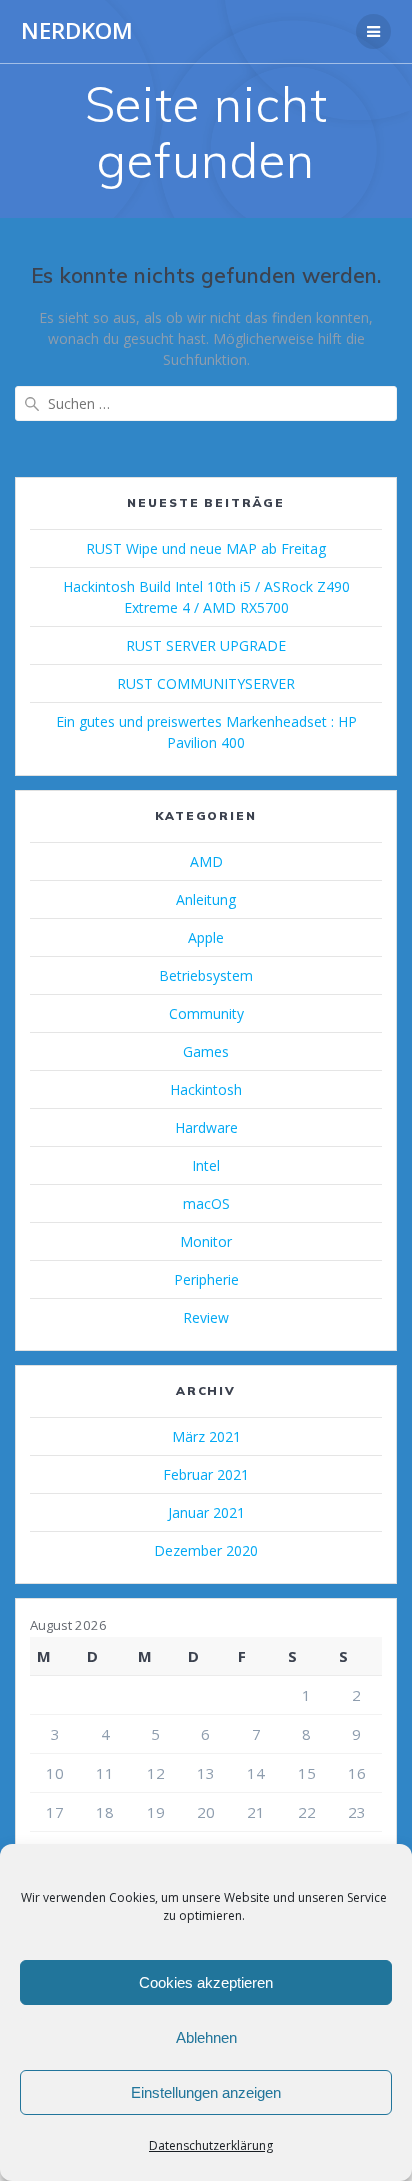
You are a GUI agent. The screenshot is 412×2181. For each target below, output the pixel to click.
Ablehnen (206, 2037)
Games (206, 1051)
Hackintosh (206, 1089)
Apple (206, 937)
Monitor (206, 1241)
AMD (206, 861)
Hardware (206, 1127)
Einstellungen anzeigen (206, 2092)
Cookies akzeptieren (206, 1982)
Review (206, 1317)
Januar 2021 (206, 1512)
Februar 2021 (206, 1474)
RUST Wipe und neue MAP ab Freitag (206, 548)
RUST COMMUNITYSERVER (206, 683)
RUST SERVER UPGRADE (206, 645)
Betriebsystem (206, 975)
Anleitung (206, 899)
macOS (206, 1203)
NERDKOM (77, 31)
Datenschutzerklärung (211, 2145)
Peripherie (206, 1279)
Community (206, 1013)
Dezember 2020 (206, 1550)
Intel (206, 1165)
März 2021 (206, 1436)
